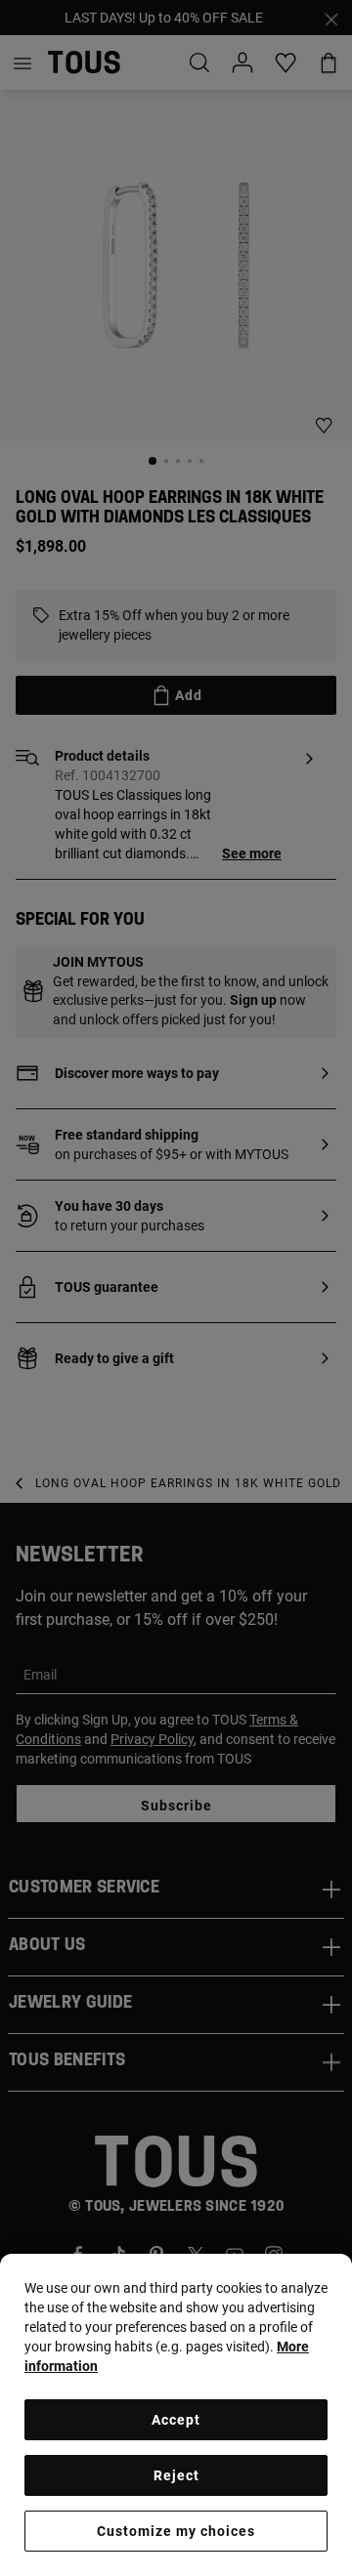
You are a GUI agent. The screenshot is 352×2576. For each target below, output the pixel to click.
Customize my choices (176, 2531)
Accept (176, 2420)
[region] (176, 2415)
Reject (176, 2475)
